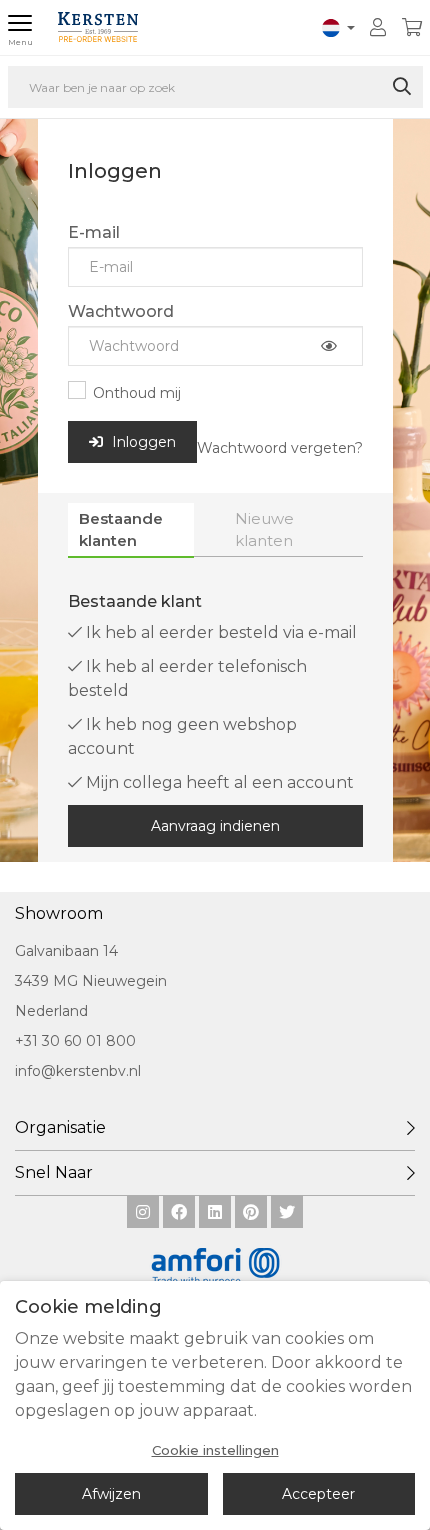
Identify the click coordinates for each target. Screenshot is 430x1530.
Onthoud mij (137, 393)
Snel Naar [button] (54, 1172)
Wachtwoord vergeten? (280, 448)
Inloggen (142, 442)
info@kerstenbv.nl (78, 1071)
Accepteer (318, 1494)
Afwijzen (111, 1494)
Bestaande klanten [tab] (121, 529)
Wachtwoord (121, 311)
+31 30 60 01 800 (75, 1041)
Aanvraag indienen (215, 826)
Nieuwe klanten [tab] (264, 529)
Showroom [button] (59, 913)
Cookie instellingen (215, 1450)
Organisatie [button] (60, 1127)
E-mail (94, 232)
